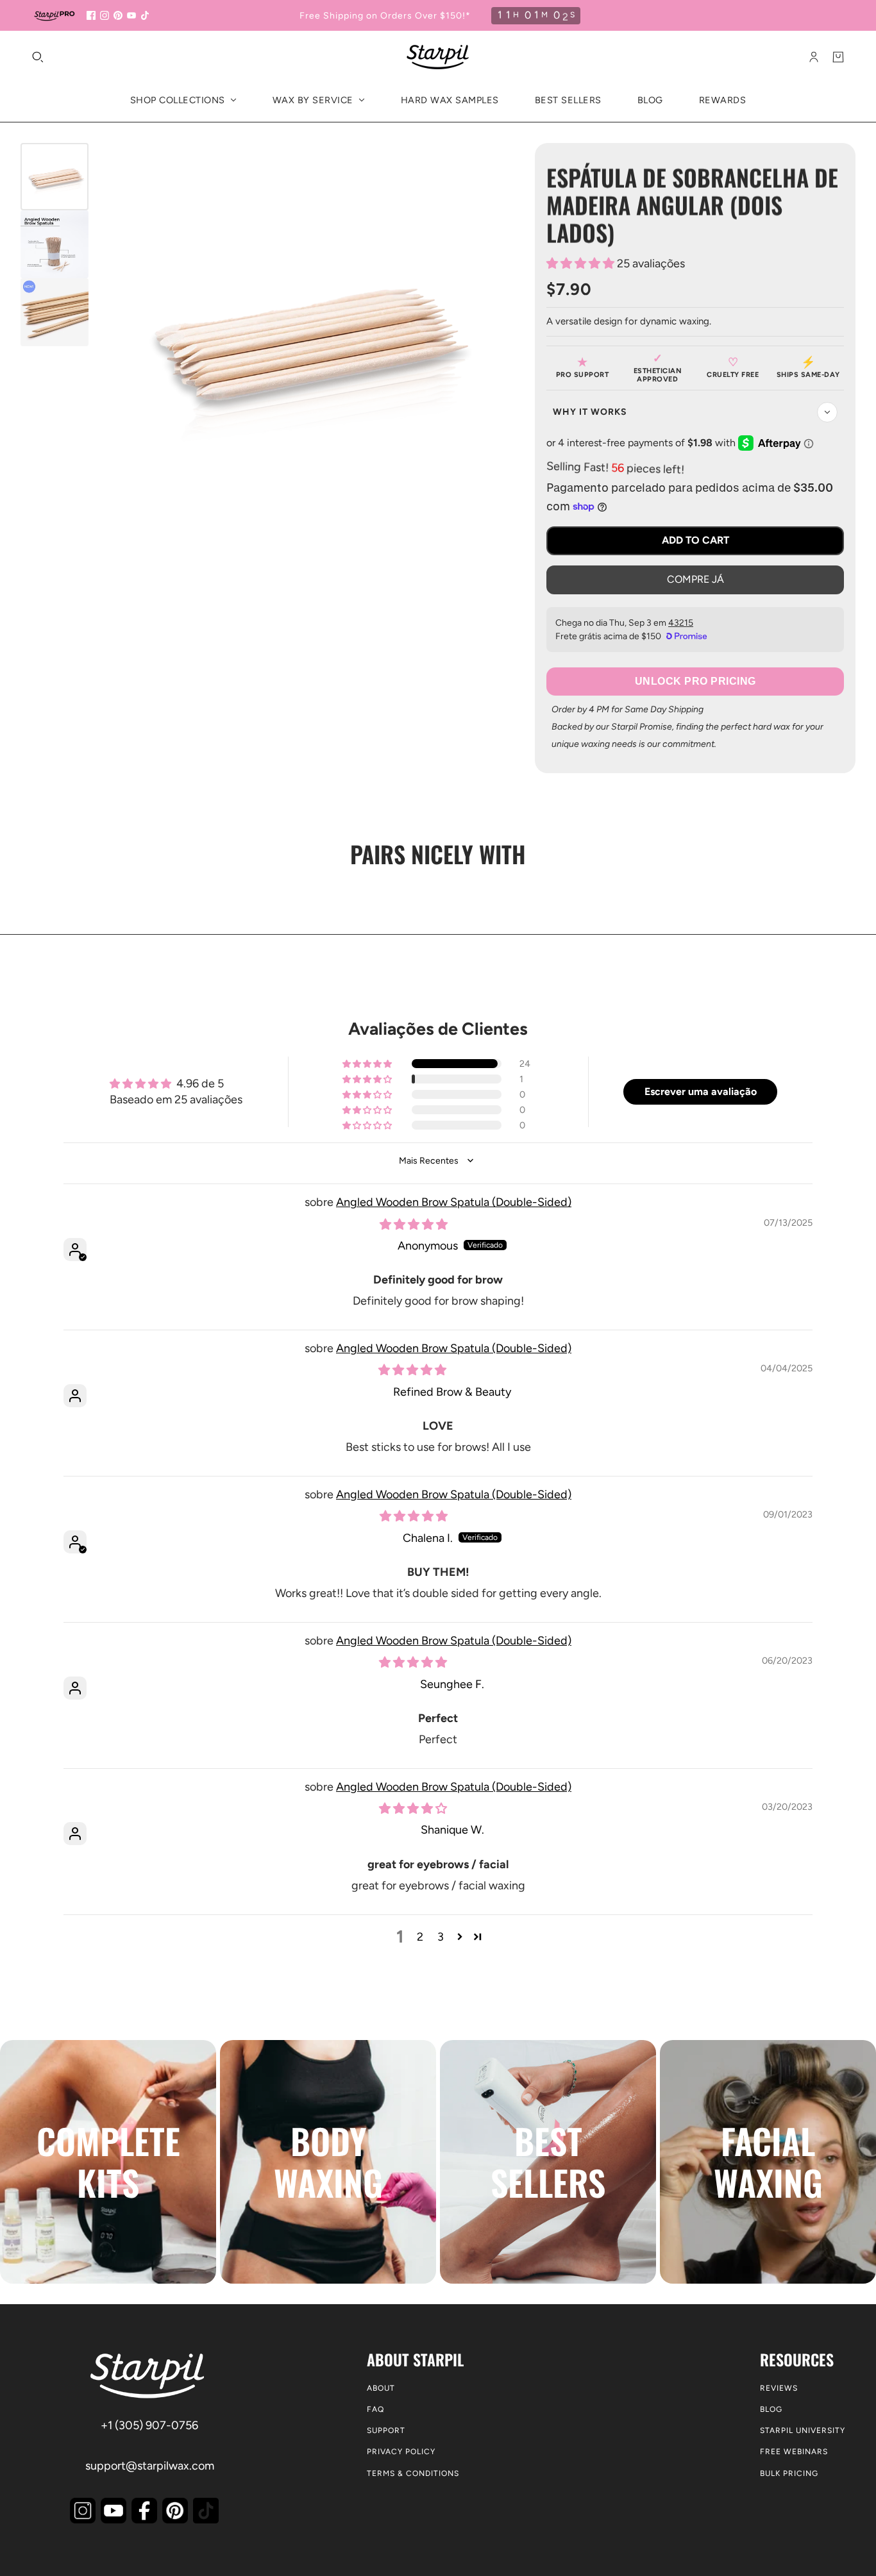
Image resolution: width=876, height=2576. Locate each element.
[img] (414, 1225)
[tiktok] (145, 15)
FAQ (375, 2409)
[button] (582, 263)
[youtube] (131, 15)
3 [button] (441, 1937)
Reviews (779, 2388)
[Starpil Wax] (438, 57)
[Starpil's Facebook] (144, 2511)
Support (386, 2430)
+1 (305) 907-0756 (149, 2425)
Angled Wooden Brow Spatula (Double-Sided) (454, 1202)
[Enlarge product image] (301, 335)
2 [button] (420, 1937)
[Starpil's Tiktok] (206, 2511)
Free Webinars (794, 2452)
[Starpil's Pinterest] (175, 2511)
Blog (771, 2409)
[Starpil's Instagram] (83, 2511)
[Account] (814, 57)
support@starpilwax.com (150, 2466)
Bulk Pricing (789, 2473)
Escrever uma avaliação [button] (701, 1091)
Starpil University (803, 2430)
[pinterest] (118, 15)
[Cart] (838, 57)
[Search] (38, 57)
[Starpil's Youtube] (114, 2511)
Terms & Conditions (413, 2473)
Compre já (695, 579)
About (381, 2388)
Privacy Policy (401, 2452)
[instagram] (105, 15)
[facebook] (91, 15)
